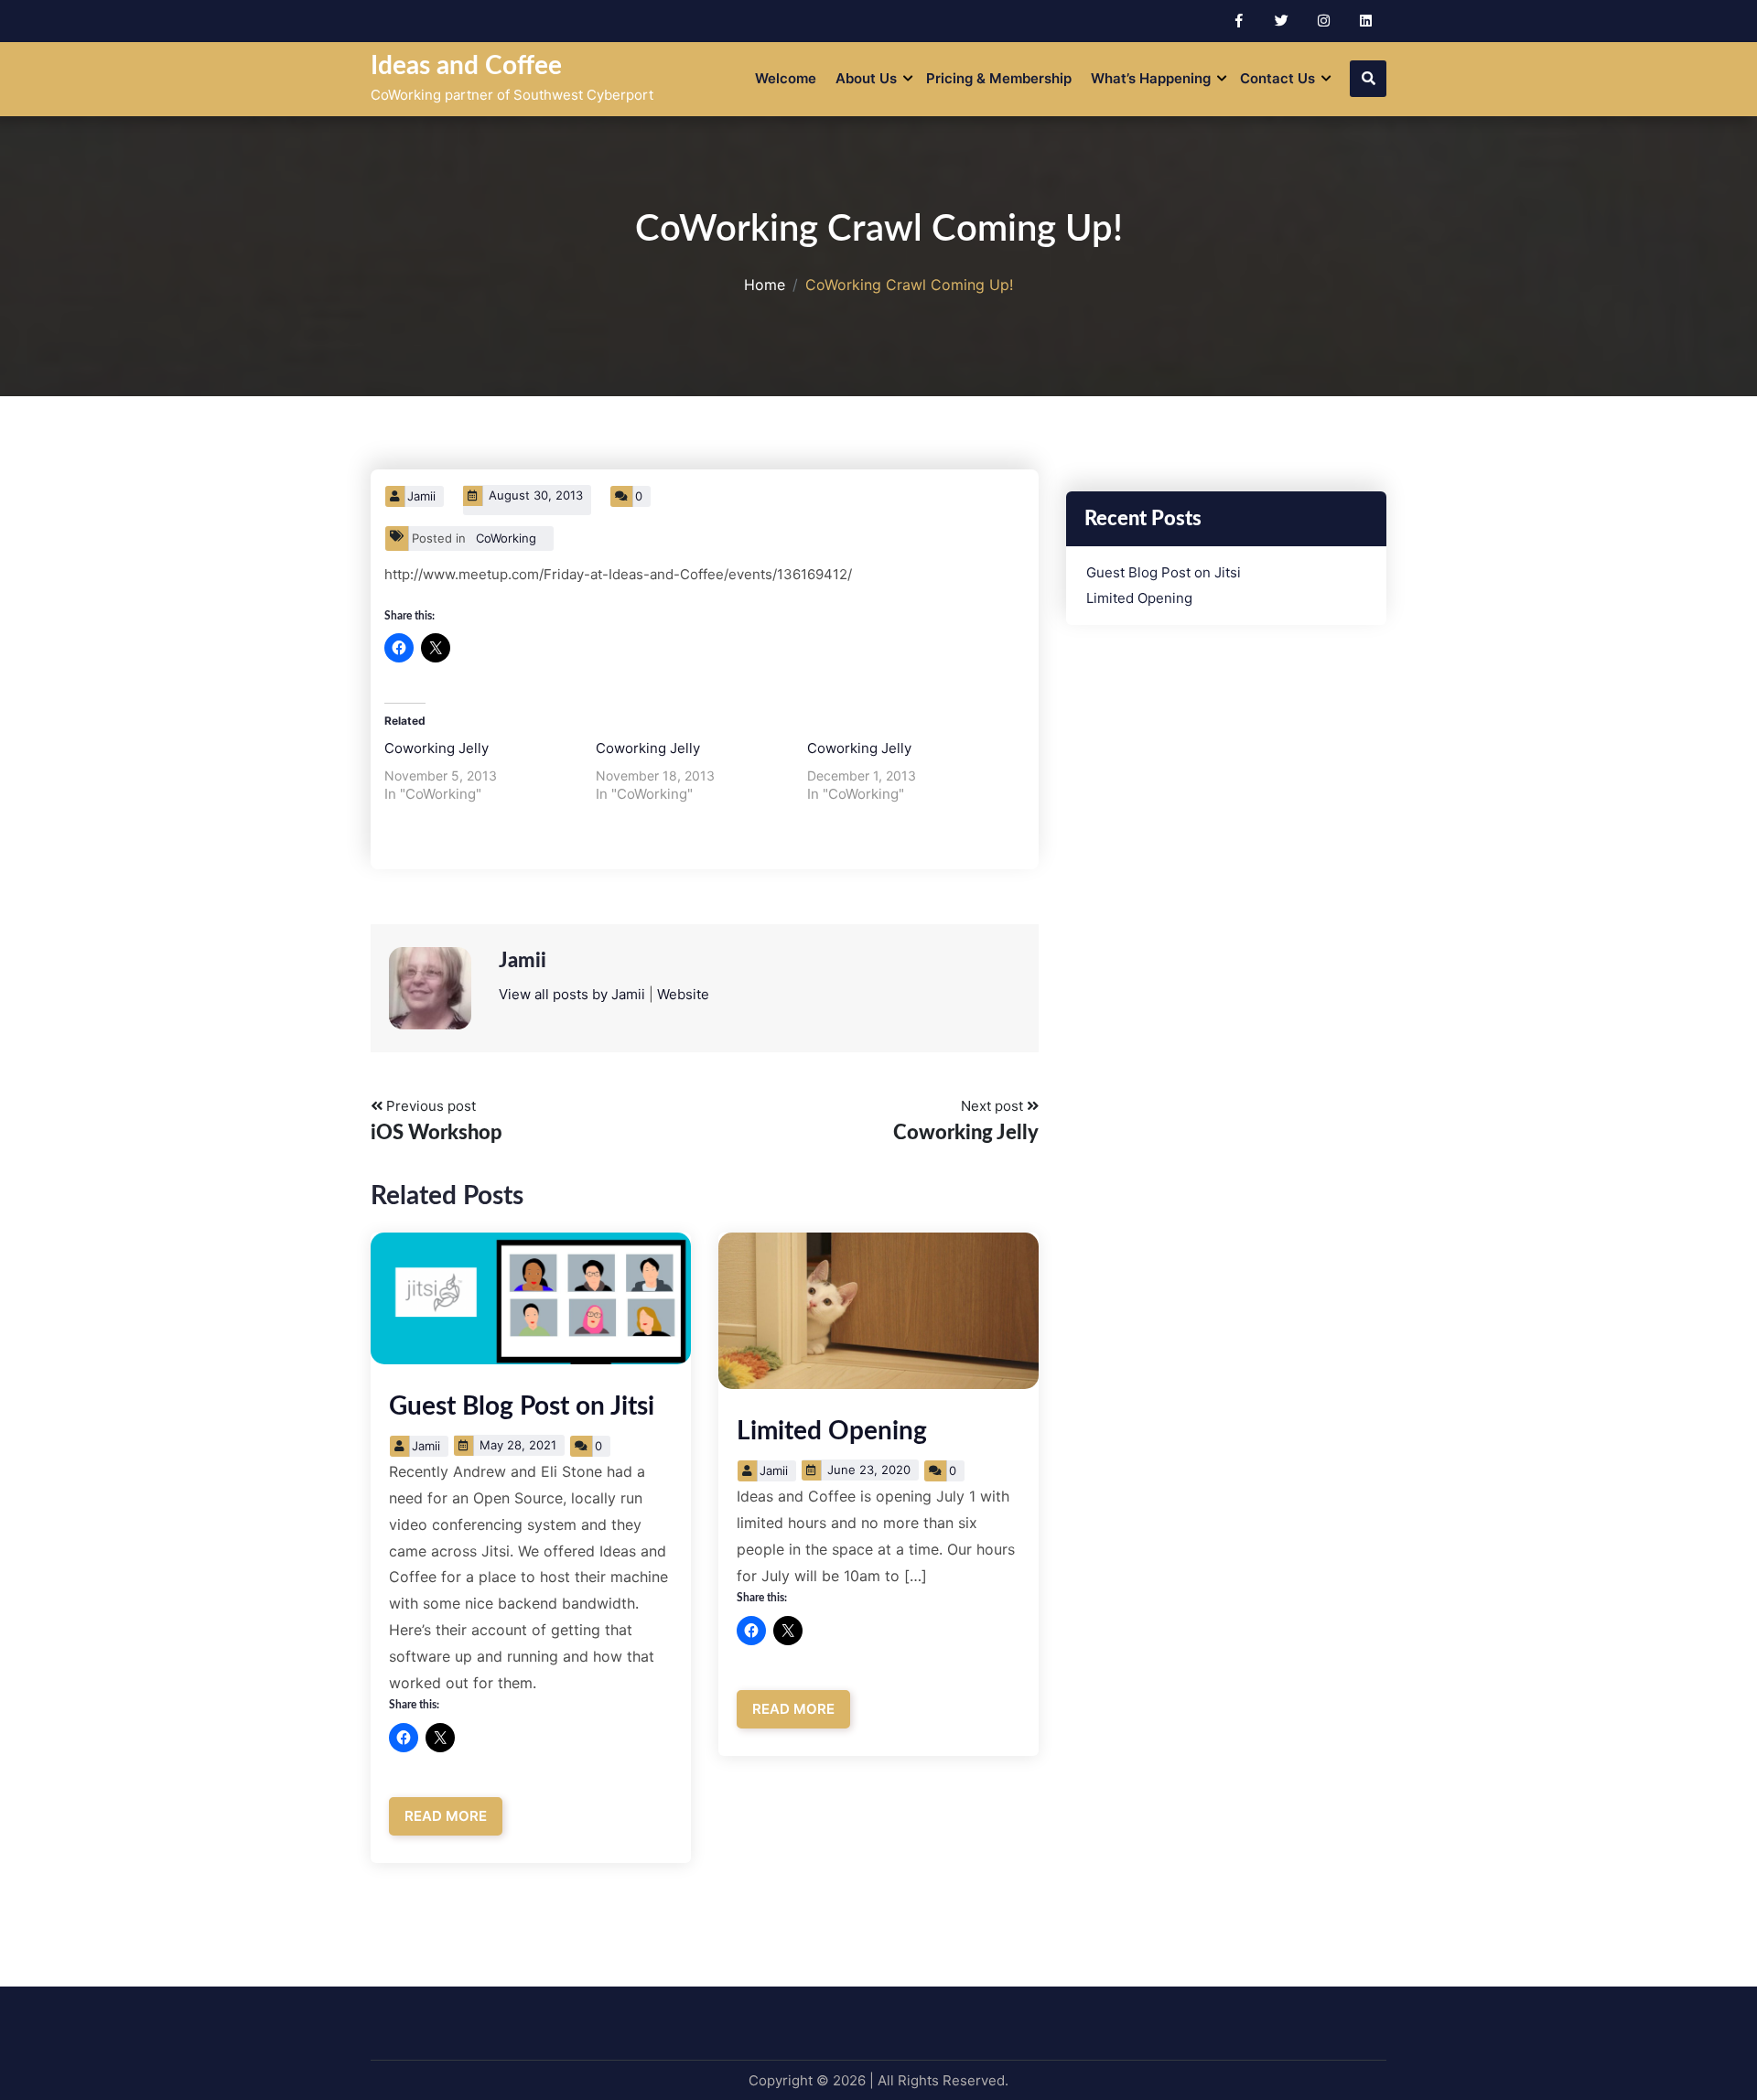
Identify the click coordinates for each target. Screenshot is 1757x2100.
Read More (446, 1816)
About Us (866, 78)
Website (683, 994)
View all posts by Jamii (572, 994)
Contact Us (1277, 78)
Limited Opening (832, 1431)
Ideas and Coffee (466, 66)
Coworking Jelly (437, 748)
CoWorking (506, 538)
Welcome (786, 78)
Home (765, 285)
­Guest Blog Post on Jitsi (522, 1406)
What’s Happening (1151, 78)
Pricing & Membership (999, 78)
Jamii (421, 496)
